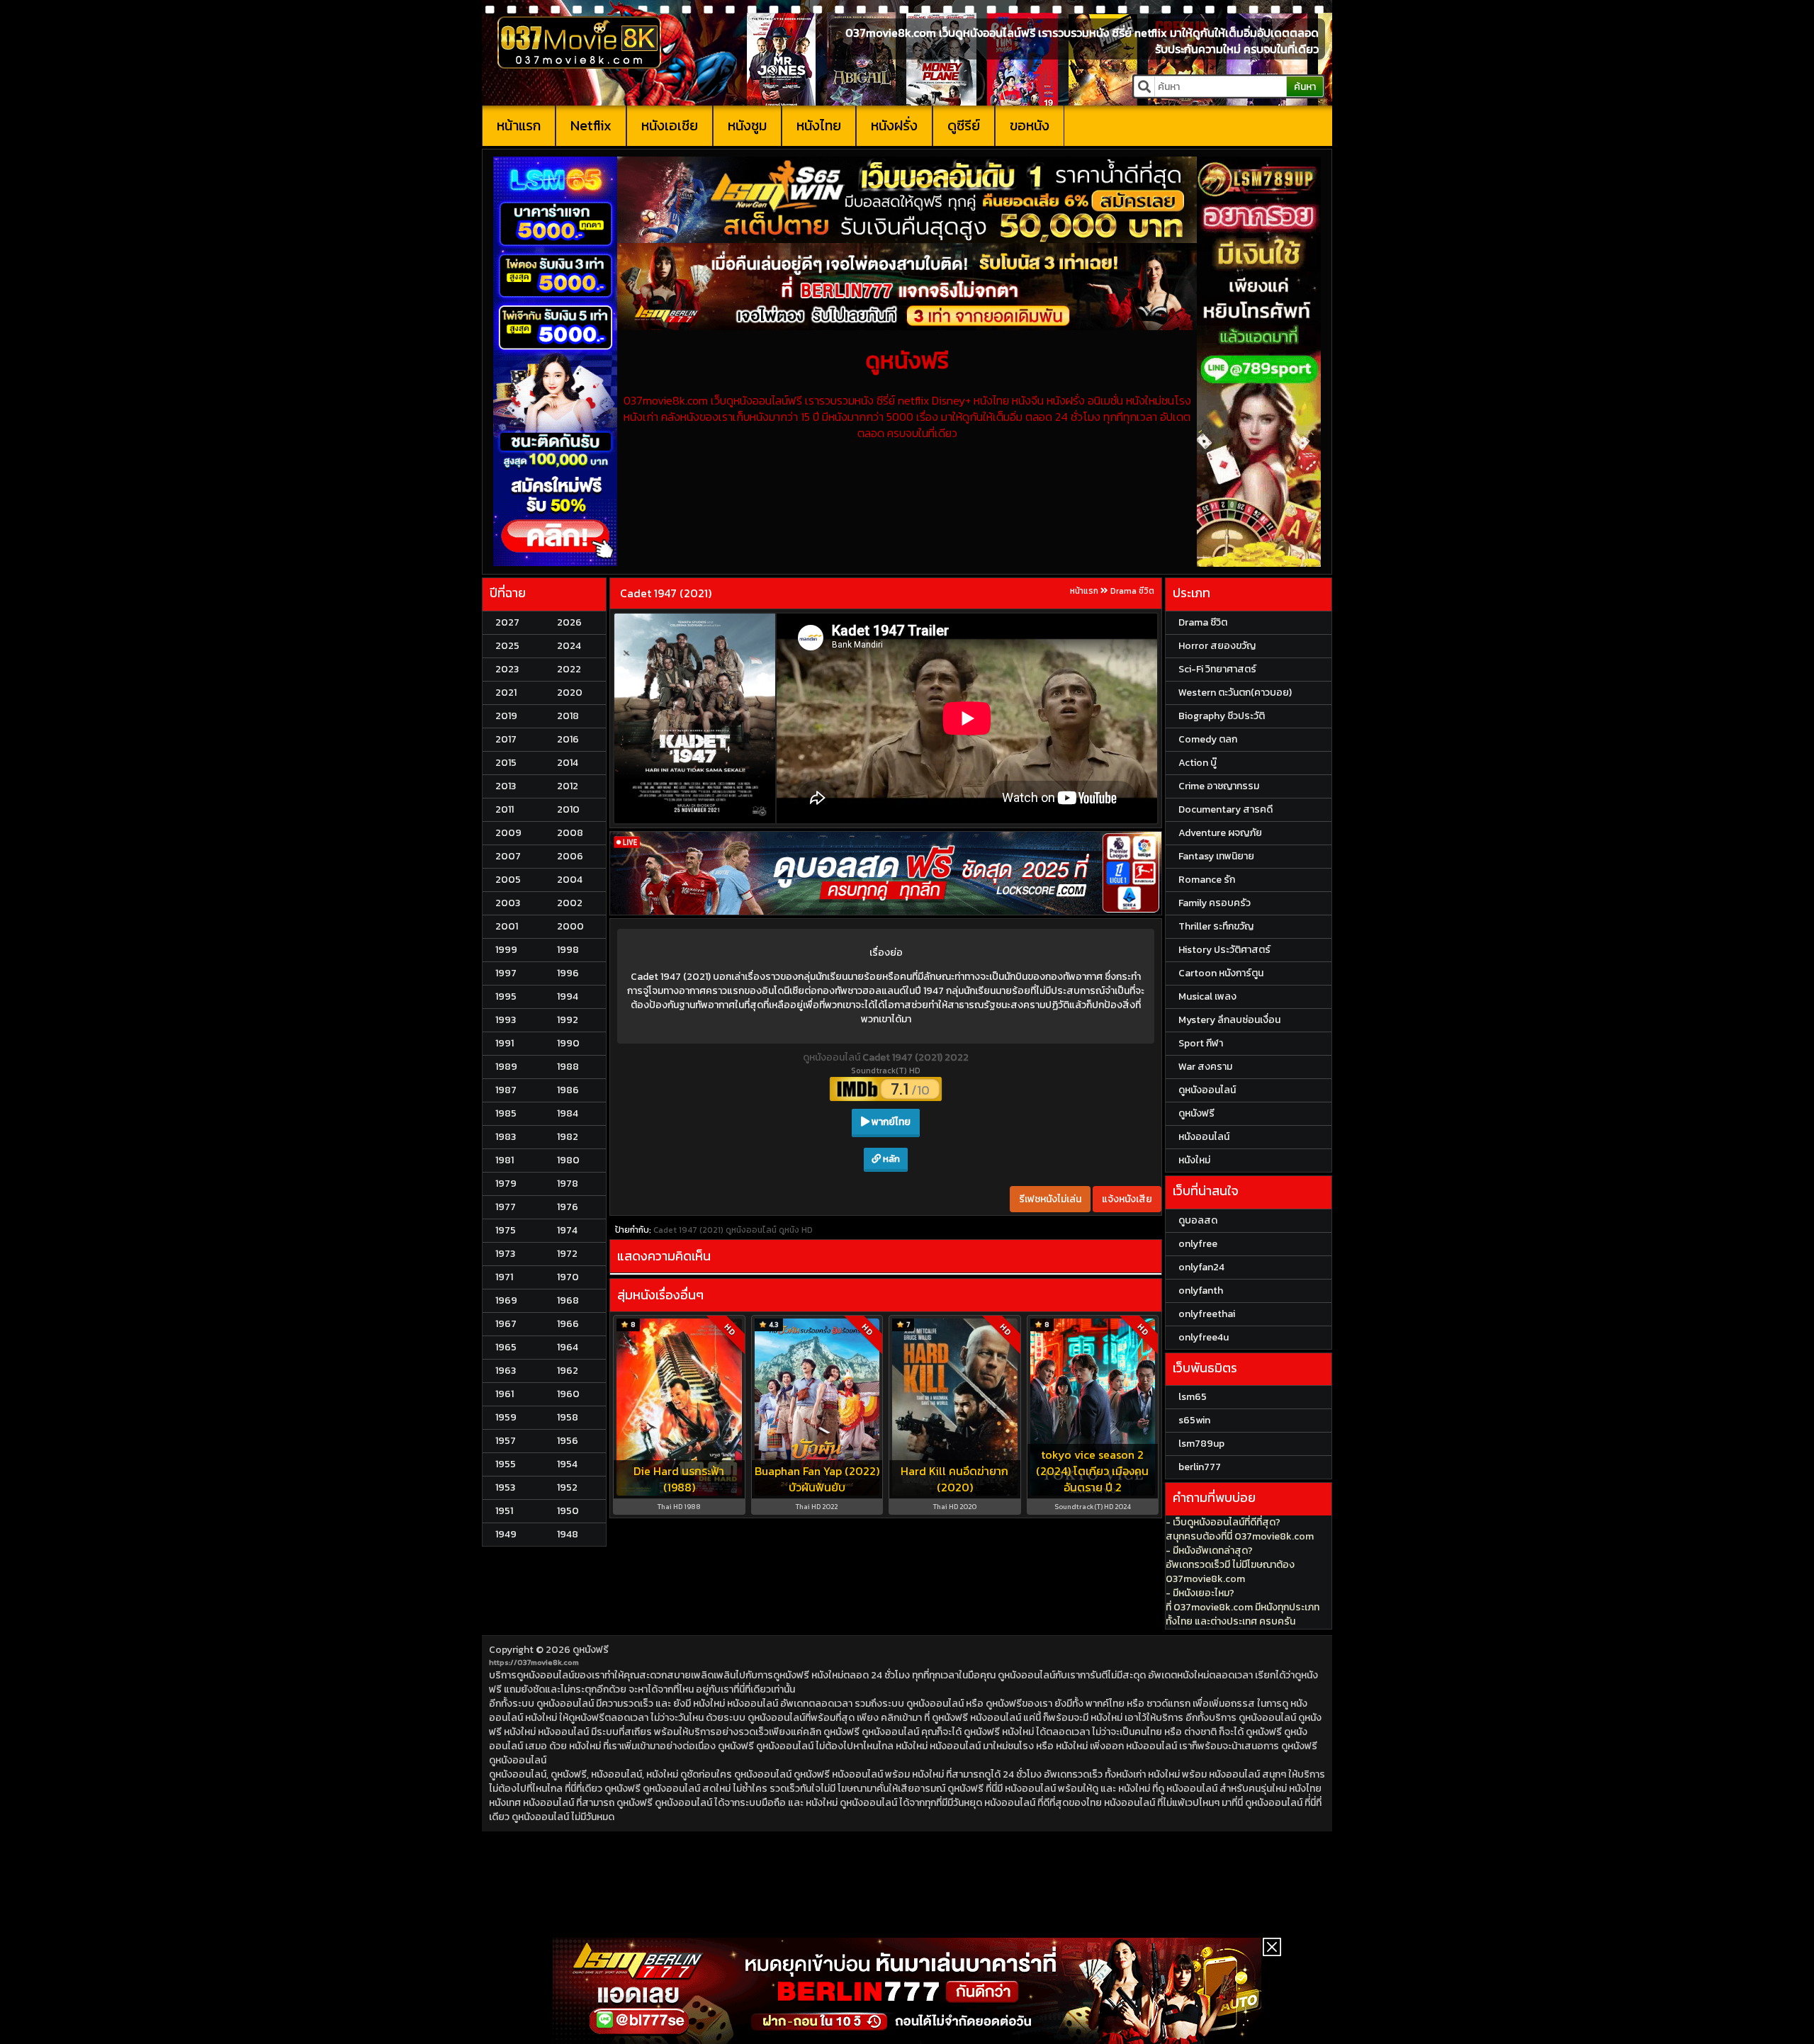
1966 (568, 1324)
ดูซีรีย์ (964, 125)
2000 (570, 926)
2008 (570, 833)
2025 (507, 646)
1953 (505, 1487)
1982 (568, 1137)
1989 (506, 1067)
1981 (505, 1160)
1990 (568, 1043)
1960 (568, 1394)
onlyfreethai (1207, 1314)
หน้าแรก (519, 125)
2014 (568, 763)
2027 (507, 622)
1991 (505, 1043)
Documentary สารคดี (1226, 809)
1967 (506, 1324)
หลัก (890, 1159)
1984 (568, 1113)
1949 (506, 1534)
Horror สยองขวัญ (1217, 646)
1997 (506, 973)
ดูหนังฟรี (591, 1650)
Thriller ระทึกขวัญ (1216, 926)
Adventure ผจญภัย (1220, 833)
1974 (567, 1230)
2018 (568, 716)
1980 (568, 1160)
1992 (568, 1020)
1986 (568, 1090)
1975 (506, 1230)
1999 (506, 950)
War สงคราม (1205, 1067)
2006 (570, 856)
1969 (506, 1300)
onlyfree (1198, 1244)
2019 (506, 716)
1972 (567, 1254)
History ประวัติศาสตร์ (1224, 950)
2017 (506, 739)
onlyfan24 (1201, 1267)
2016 (568, 739)
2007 (508, 856)
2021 (506, 693)
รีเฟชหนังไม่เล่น (1050, 1199)
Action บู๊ (1198, 763)
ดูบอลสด (1198, 1220)
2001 (507, 926)
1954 (567, 1464)
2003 (508, 903)
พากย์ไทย (890, 1122)
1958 (568, 1417)
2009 (508, 833)
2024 (569, 646)
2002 (570, 903)
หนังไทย (819, 125)
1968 (568, 1300)
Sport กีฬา (1201, 1043)
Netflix (591, 125)
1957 (506, 1441)
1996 (568, 973)
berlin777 (1200, 1467)
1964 (568, 1347)
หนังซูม (747, 125)
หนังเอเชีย (670, 125)
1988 (568, 1067)
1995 (506, 996)
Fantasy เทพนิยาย (1216, 856)
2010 (568, 809)
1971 (504, 1277)
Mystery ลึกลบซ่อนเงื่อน (1229, 1020)
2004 (570, 880)
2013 (506, 786)
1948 (568, 1534)
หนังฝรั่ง (894, 125)
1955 (506, 1464)
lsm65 (1193, 1397)
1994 (568, 996)
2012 (568, 786)
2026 (569, 622)
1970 (568, 1277)
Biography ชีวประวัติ (1222, 716)
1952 (567, 1487)
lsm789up (1201, 1444)
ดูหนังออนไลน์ (833, 1057)
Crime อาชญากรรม (1219, 786)
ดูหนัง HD (796, 1230)
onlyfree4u (1204, 1337)
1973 (505, 1254)
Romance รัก (1207, 880)
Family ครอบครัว (1215, 903)
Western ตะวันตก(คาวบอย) (1235, 693)
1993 (506, 1020)
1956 (568, 1441)
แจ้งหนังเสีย (1127, 1199)
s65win (1194, 1420)
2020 (570, 693)
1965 (506, 1347)
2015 (506, 763)
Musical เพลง (1207, 996)
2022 (569, 669)
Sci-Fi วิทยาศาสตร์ (1217, 669)
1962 (568, 1371)
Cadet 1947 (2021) (666, 593)
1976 (568, 1207)
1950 (568, 1511)
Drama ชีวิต (1132, 591)
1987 (506, 1090)
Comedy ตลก (1208, 739)
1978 (568, 1184)
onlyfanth (1201, 1291)
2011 (505, 809)
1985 (506, 1113)
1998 (568, 950)
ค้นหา (1305, 87)
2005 (508, 880)
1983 (506, 1137)
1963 (506, 1371)
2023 (507, 669)
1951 (504, 1511)
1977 (506, 1207)
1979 (506, 1184)
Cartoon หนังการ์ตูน (1221, 973)
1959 (506, 1417)
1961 (505, 1394)
